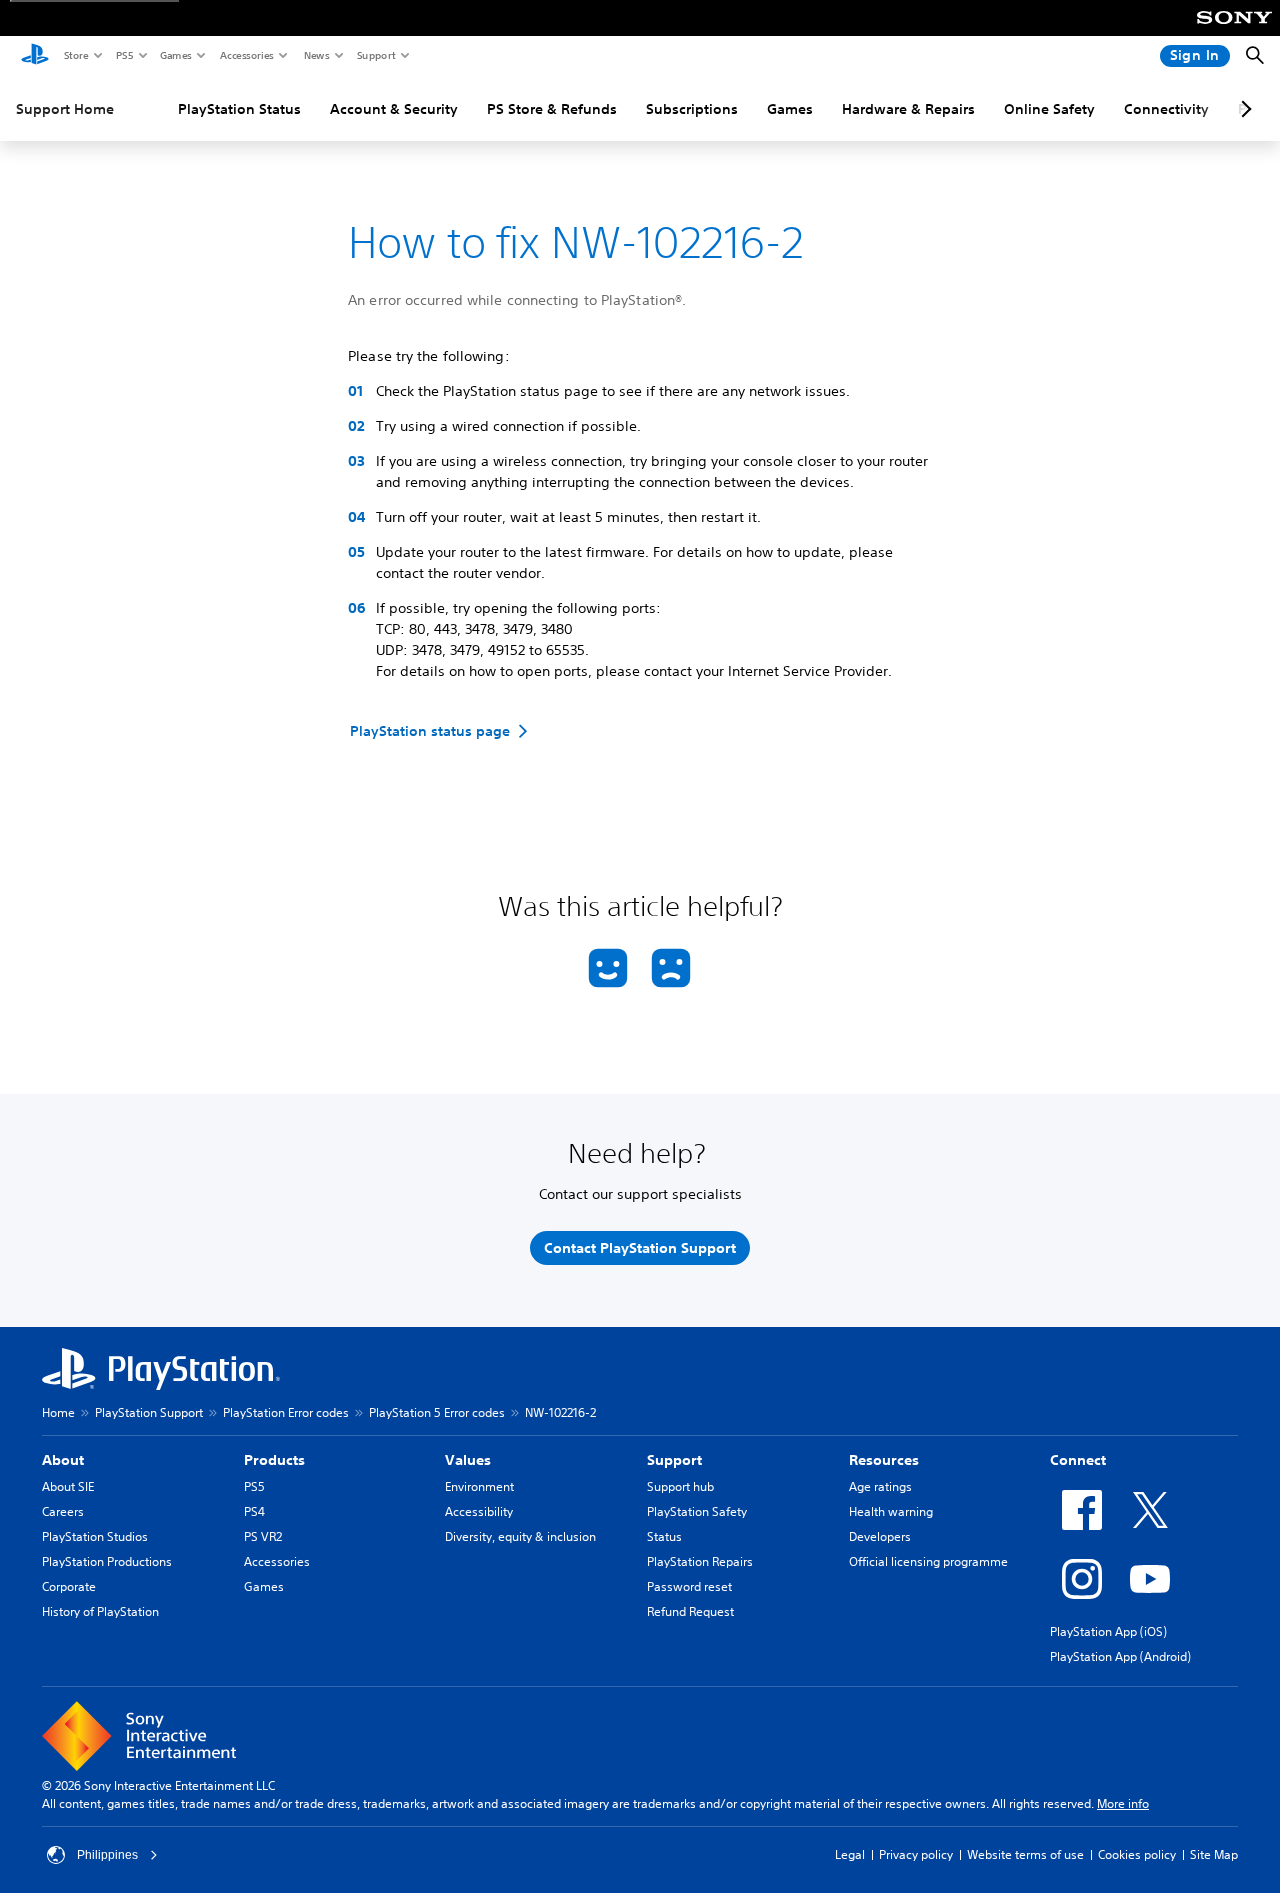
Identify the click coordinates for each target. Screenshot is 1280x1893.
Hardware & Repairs (908, 109)
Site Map (1214, 1854)
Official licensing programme (928, 1561)
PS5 (123, 55)
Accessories (246, 55)
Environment (479, 1486)
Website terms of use (1025, 1854)
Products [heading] (274, 1460)
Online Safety (1049, 109)
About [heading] (63, 1460)
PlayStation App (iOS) (1108, 1631)
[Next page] (1243, 109)
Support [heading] (674, 1460)
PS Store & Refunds (552, 109)
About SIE (68, 1486)
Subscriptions (692, 109)
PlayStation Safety (697, 1511)
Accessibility (479, 1511)
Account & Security (394, 109)
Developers (880, 1536)
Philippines (107, 1855)
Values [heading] (468, 1460)
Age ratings (880, 1486)
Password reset (689, 1586)
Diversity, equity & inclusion (520, 1536)
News (316, 55)
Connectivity (1166, 109)
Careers (63, 1511)
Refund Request (690, 1611)
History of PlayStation (100, 1611)
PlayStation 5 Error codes (437, 1412)
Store (75, 55)
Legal (850, 1854)
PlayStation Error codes (286, 1412)
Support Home (65, 109)
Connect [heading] (1078, 1460)
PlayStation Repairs (700, 1561)
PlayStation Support (149, 1412)
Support (375, 55)
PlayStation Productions (107, 1561)
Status (664, 1536)
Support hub (680, 1486)
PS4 (254, 1511)
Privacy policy (916, 1854)
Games (175, 55)
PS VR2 (263, 1536)
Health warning (891, 1511)
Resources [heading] (884, 1460)
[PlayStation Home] (35, 56)
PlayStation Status (239, 109)
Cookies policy (1137, 1854)
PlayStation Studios (95, 1536)
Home (58, 1412)
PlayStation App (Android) (1120, 1656)
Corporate (69, 1586)
